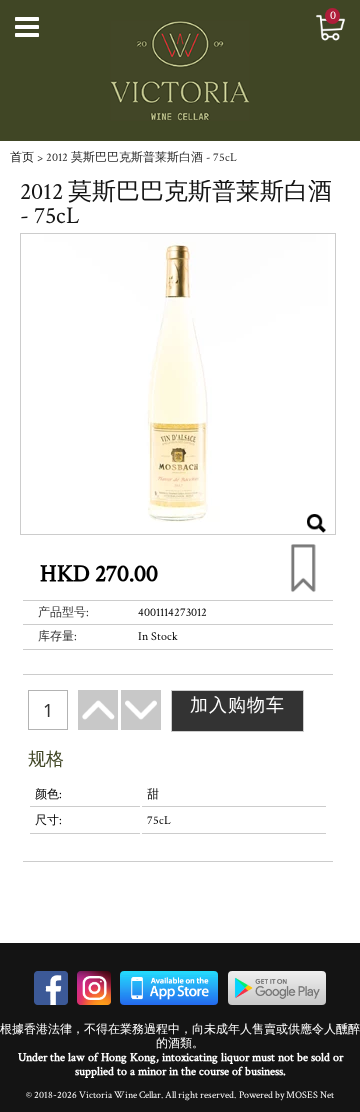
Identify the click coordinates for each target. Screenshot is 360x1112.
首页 (22, 157)
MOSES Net (310, 1095)
